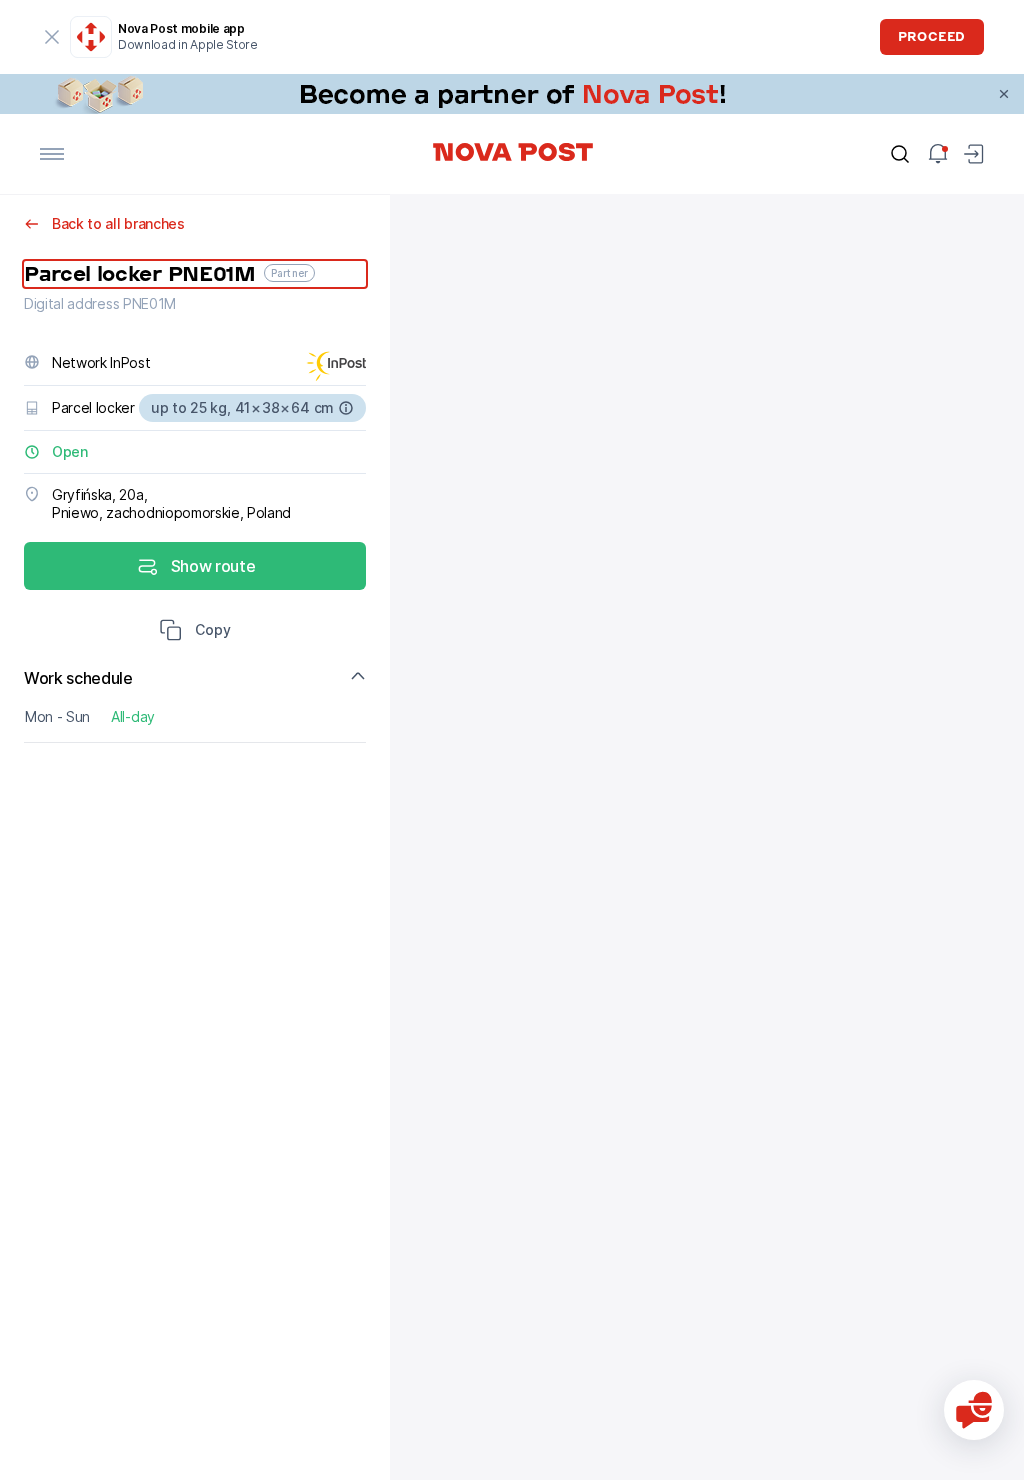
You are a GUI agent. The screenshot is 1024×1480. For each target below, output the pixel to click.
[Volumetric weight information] (346, 408)
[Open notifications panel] (938, 154)
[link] (512, 94)
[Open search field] (900, 154)
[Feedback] (974, 1410)
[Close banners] (1004, 94)
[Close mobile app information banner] (52, 37)
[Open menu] (52, 154)
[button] (195, 632)
